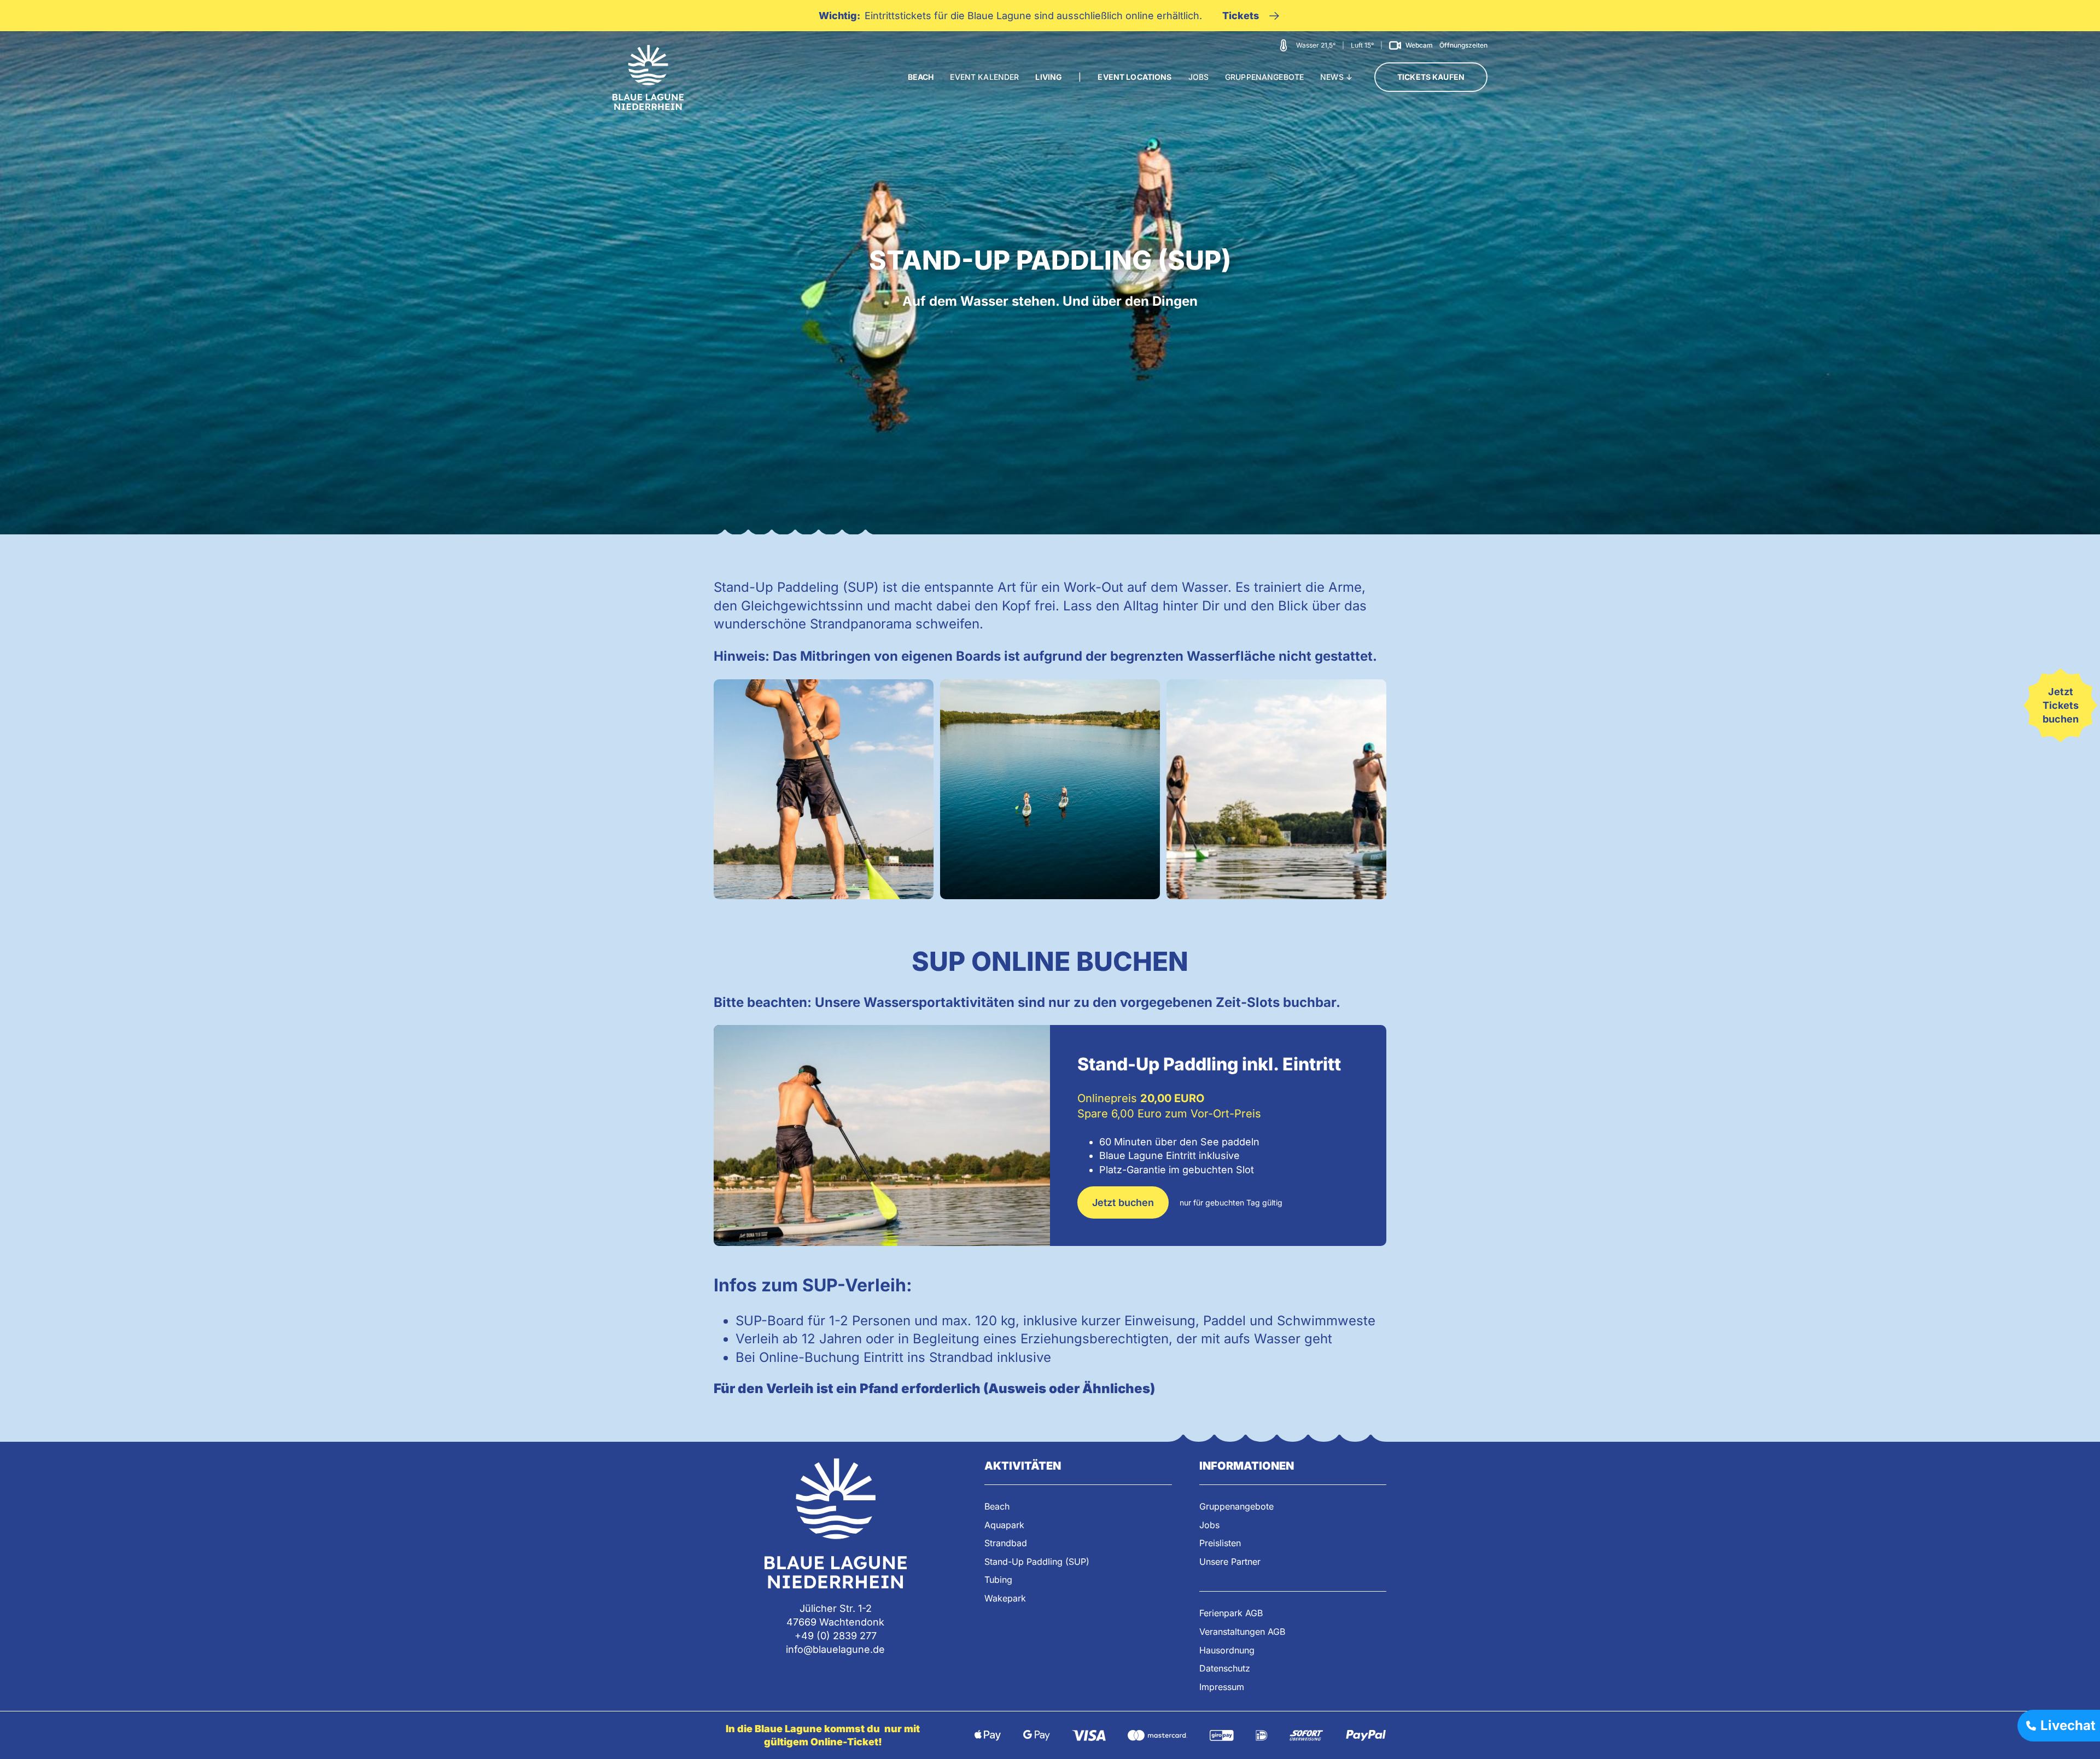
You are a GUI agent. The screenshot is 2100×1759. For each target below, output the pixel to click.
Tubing (998, 1580)
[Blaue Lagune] (648, 77)
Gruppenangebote (1236, 1506)
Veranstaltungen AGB (1242, 1632)
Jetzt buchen (1123, 1202)
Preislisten (1220, 1543)
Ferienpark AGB (1231, 1613)
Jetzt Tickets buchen (2061, 705)
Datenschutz (1225, 1668)
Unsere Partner (1230, 1562)
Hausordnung (1227, 1650)
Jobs (1209, 1525)
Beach (997, 1506)
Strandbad (1006, 1543)
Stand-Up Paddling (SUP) (1037, 1562)
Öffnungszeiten (1463, 45)
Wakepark (1005, 1598)
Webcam (1419, 45)
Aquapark (1004, 1525)
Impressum (1222, 1687)
